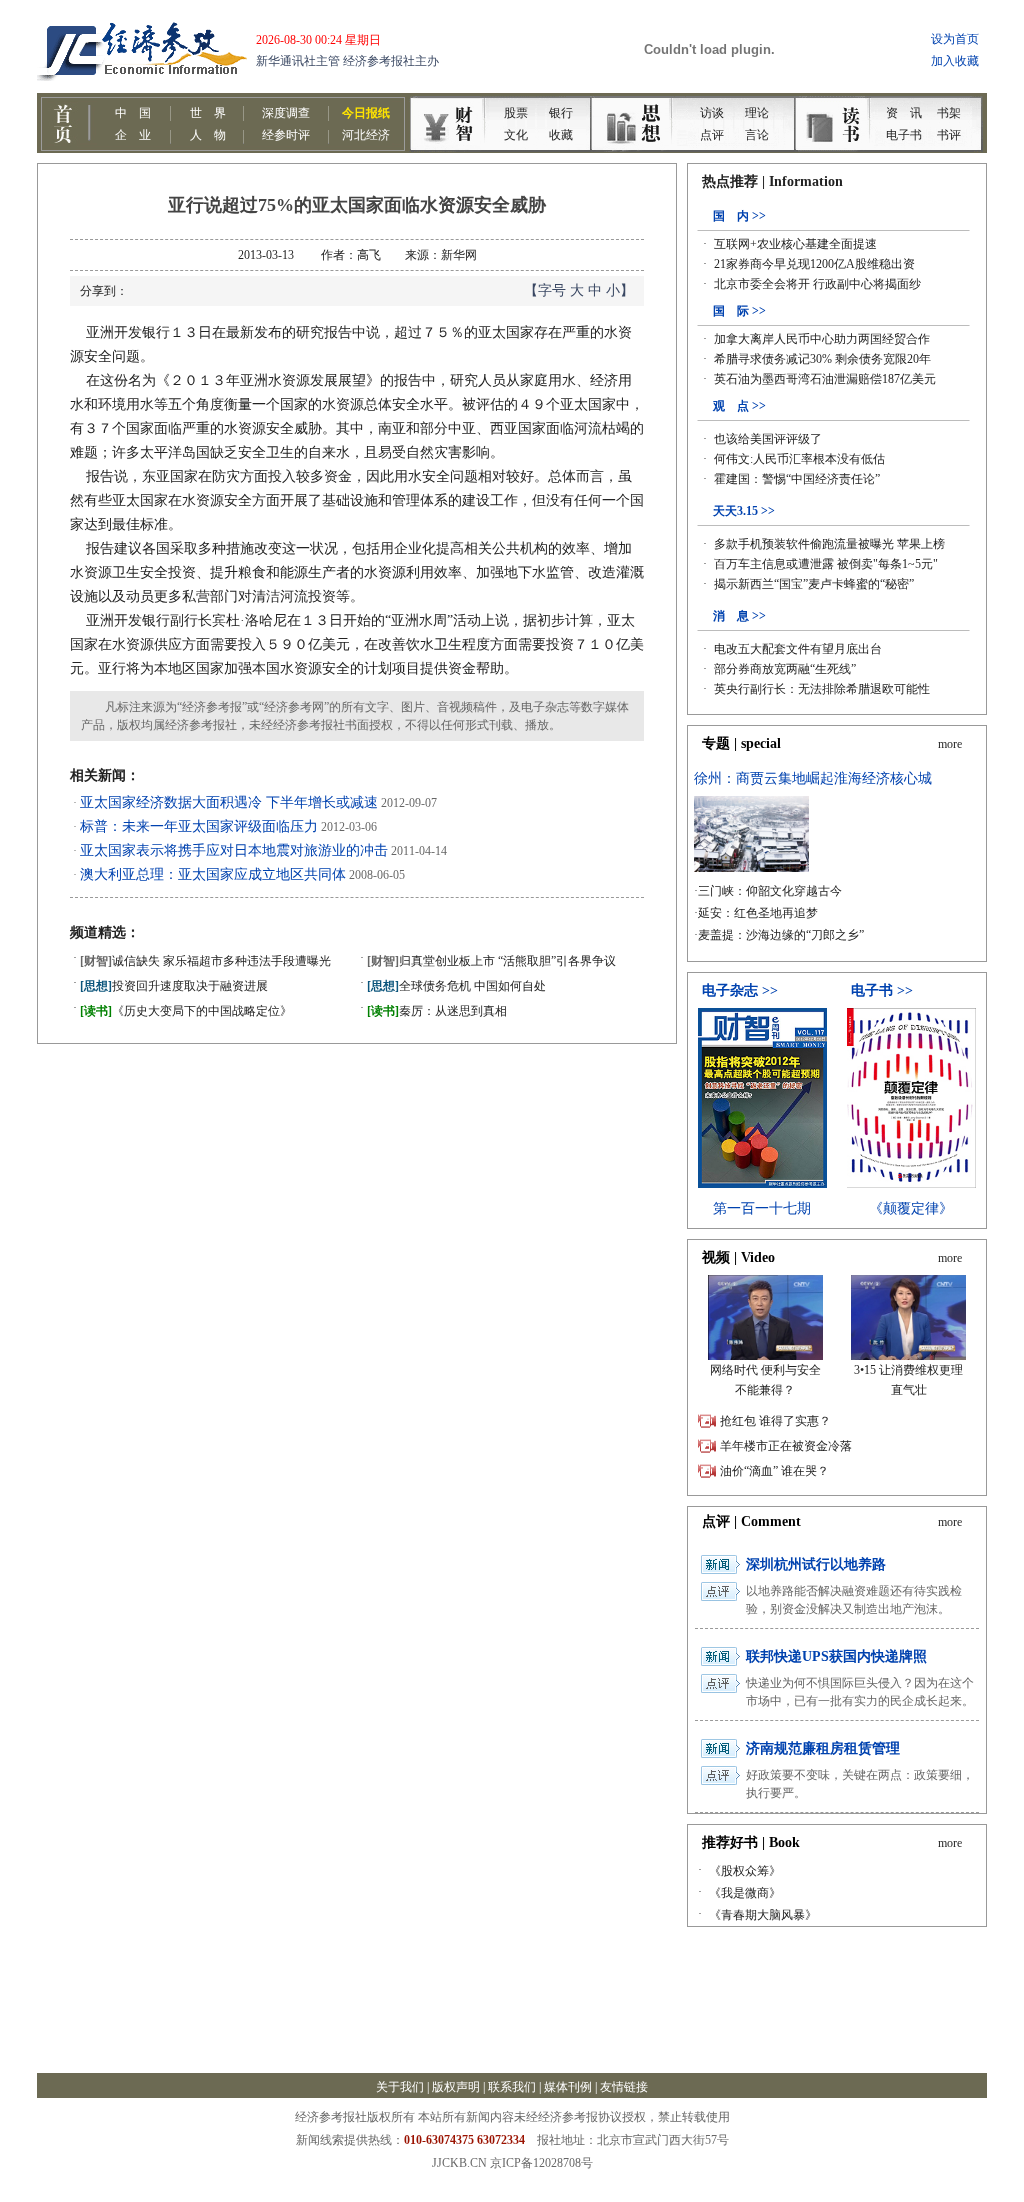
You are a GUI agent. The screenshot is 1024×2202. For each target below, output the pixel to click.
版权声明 (456, 2087)
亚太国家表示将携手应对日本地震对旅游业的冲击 (234, 850)
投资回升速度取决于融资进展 (174, 986)
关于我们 (400, 2087)
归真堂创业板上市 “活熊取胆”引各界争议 (491, 961)
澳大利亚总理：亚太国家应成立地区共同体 (213, 874)
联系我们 (512, 2087)
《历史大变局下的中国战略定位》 (186, 1011)
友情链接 (624, 2087)
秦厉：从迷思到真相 (437, 1011)
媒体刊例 (568, 2087)
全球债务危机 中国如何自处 (456, 986)
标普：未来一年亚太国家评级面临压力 (199, 826)
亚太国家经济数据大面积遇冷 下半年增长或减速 (229, 802)
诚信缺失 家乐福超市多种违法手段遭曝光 (205, 961)
